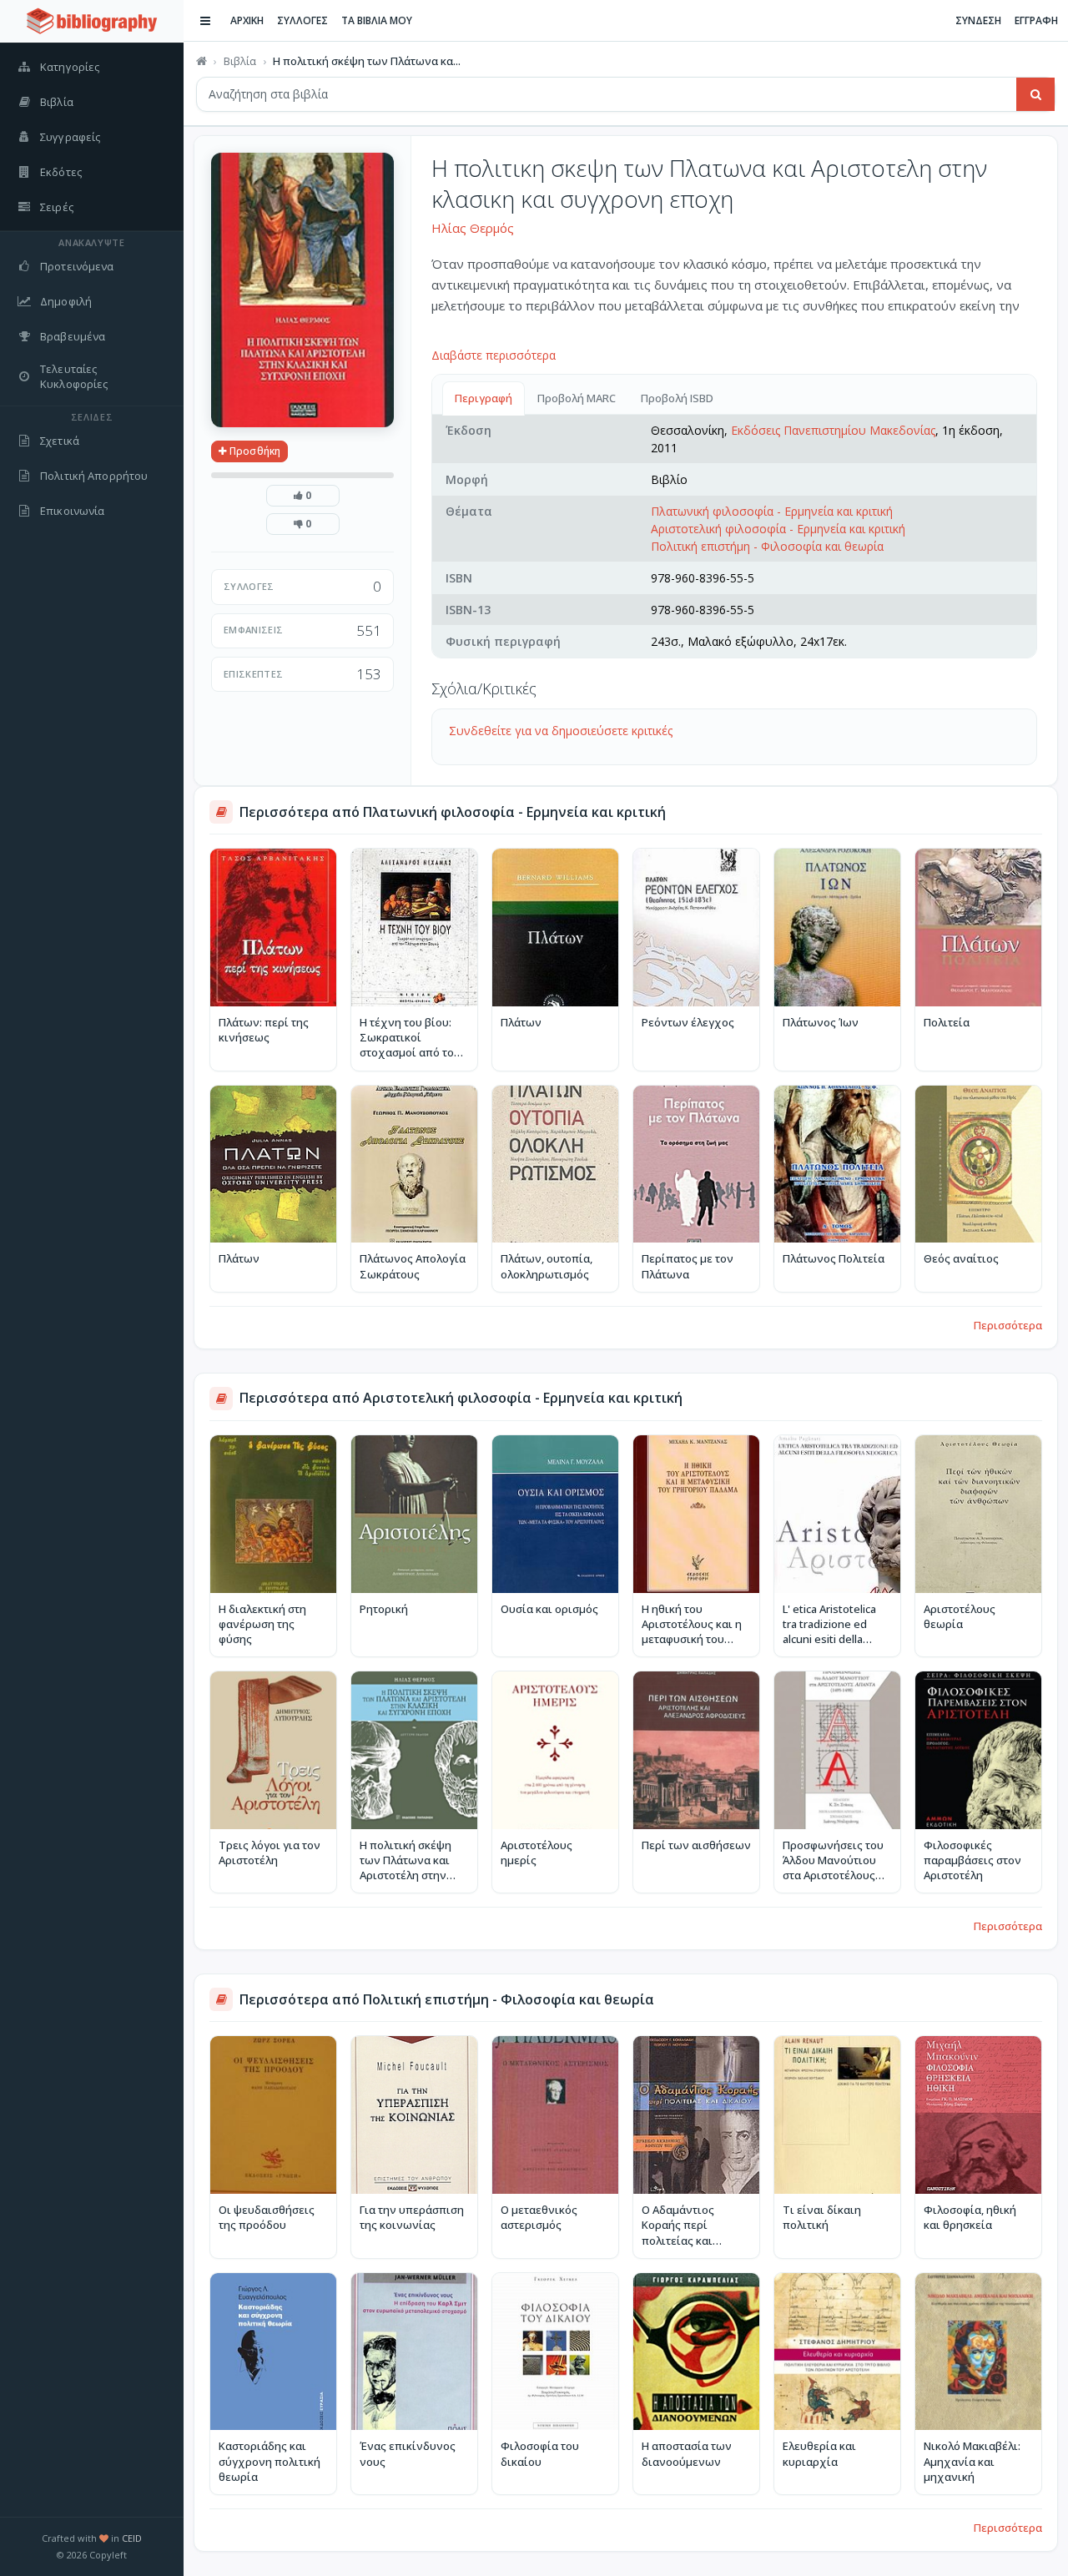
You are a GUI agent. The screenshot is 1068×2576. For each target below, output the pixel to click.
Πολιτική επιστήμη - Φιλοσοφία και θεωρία (767, 546)
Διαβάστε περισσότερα (494, 355)
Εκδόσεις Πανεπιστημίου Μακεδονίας (833, 430)
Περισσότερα (1008, 1325)
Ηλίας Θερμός (473, 228)
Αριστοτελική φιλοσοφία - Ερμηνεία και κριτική (778, 529)
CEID (132, 2538)
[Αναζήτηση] (1035, 94)
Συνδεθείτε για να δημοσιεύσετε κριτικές (561, 731)
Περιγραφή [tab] (484, 398)
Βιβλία (240, 61)
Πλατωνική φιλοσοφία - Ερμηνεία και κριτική (772, 511)
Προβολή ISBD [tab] (677, 398)
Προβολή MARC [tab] (577, 398)
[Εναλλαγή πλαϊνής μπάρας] (205, 21)
